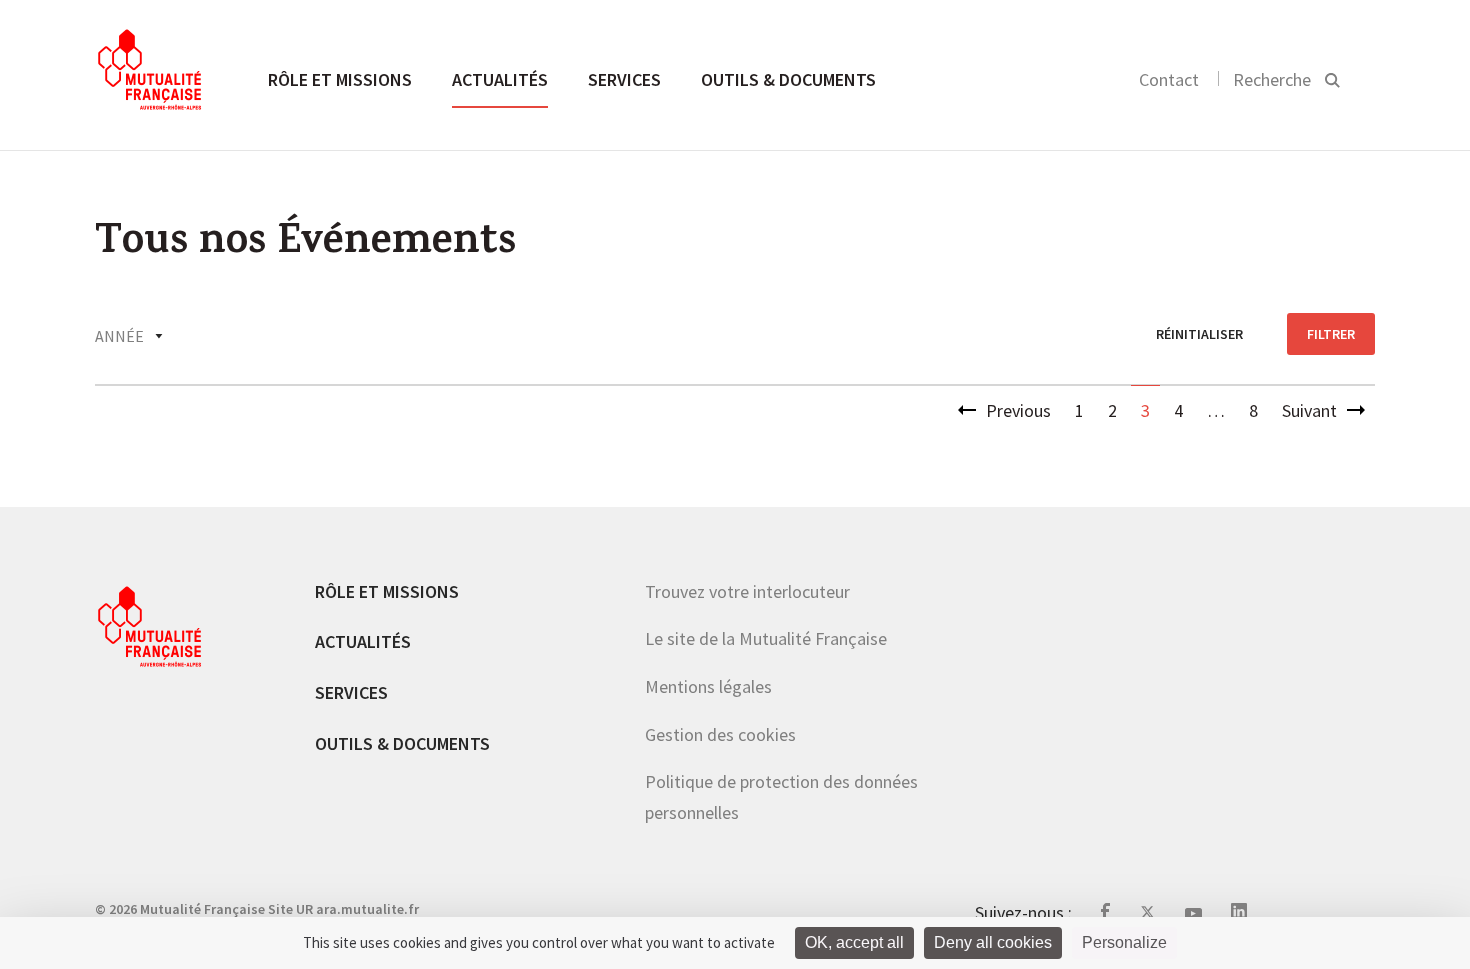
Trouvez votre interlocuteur (747, 591)
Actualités (500, 79)
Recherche (1272, 79)
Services (624, 79)
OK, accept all (854, 942)
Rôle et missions (340, 79)
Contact (1169, 79)
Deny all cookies (993, 942)
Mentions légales (708, 686)
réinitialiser (1199, 334)
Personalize (1124, 942)
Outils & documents (788, 79)
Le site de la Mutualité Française (766, 638)
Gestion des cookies (720, 734)
